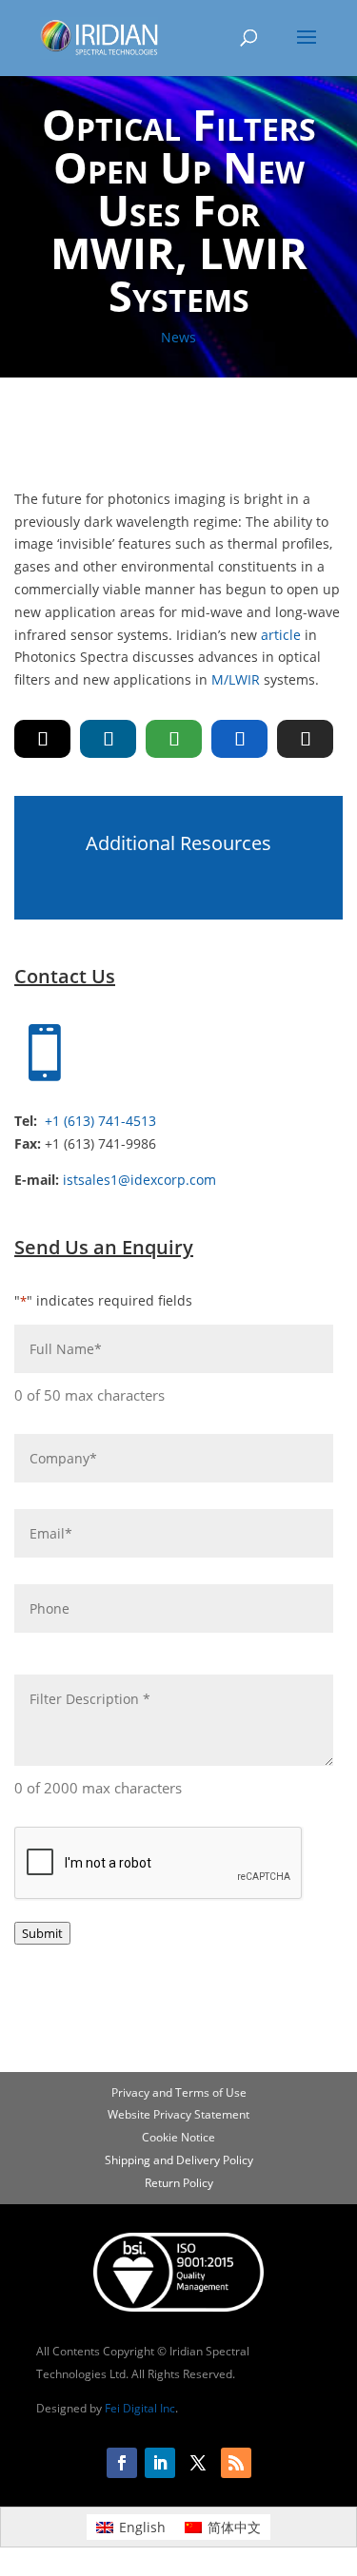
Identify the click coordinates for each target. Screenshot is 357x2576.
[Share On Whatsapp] (174, 739)
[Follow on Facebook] (122, 2463)
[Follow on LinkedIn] (160, 2463)
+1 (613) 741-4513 (100, 1121)
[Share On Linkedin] (108, 739)
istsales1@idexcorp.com (139, 1180)
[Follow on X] (198, 2463)
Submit (42, 1933)
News (178, 337)
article (281, 635)
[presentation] (159, 1864)
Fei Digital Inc (140, 2408)
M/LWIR (236, 679)
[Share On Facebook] (239, 739)
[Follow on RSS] (236, 2463)
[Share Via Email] (305, 739)
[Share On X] (42, 739)
